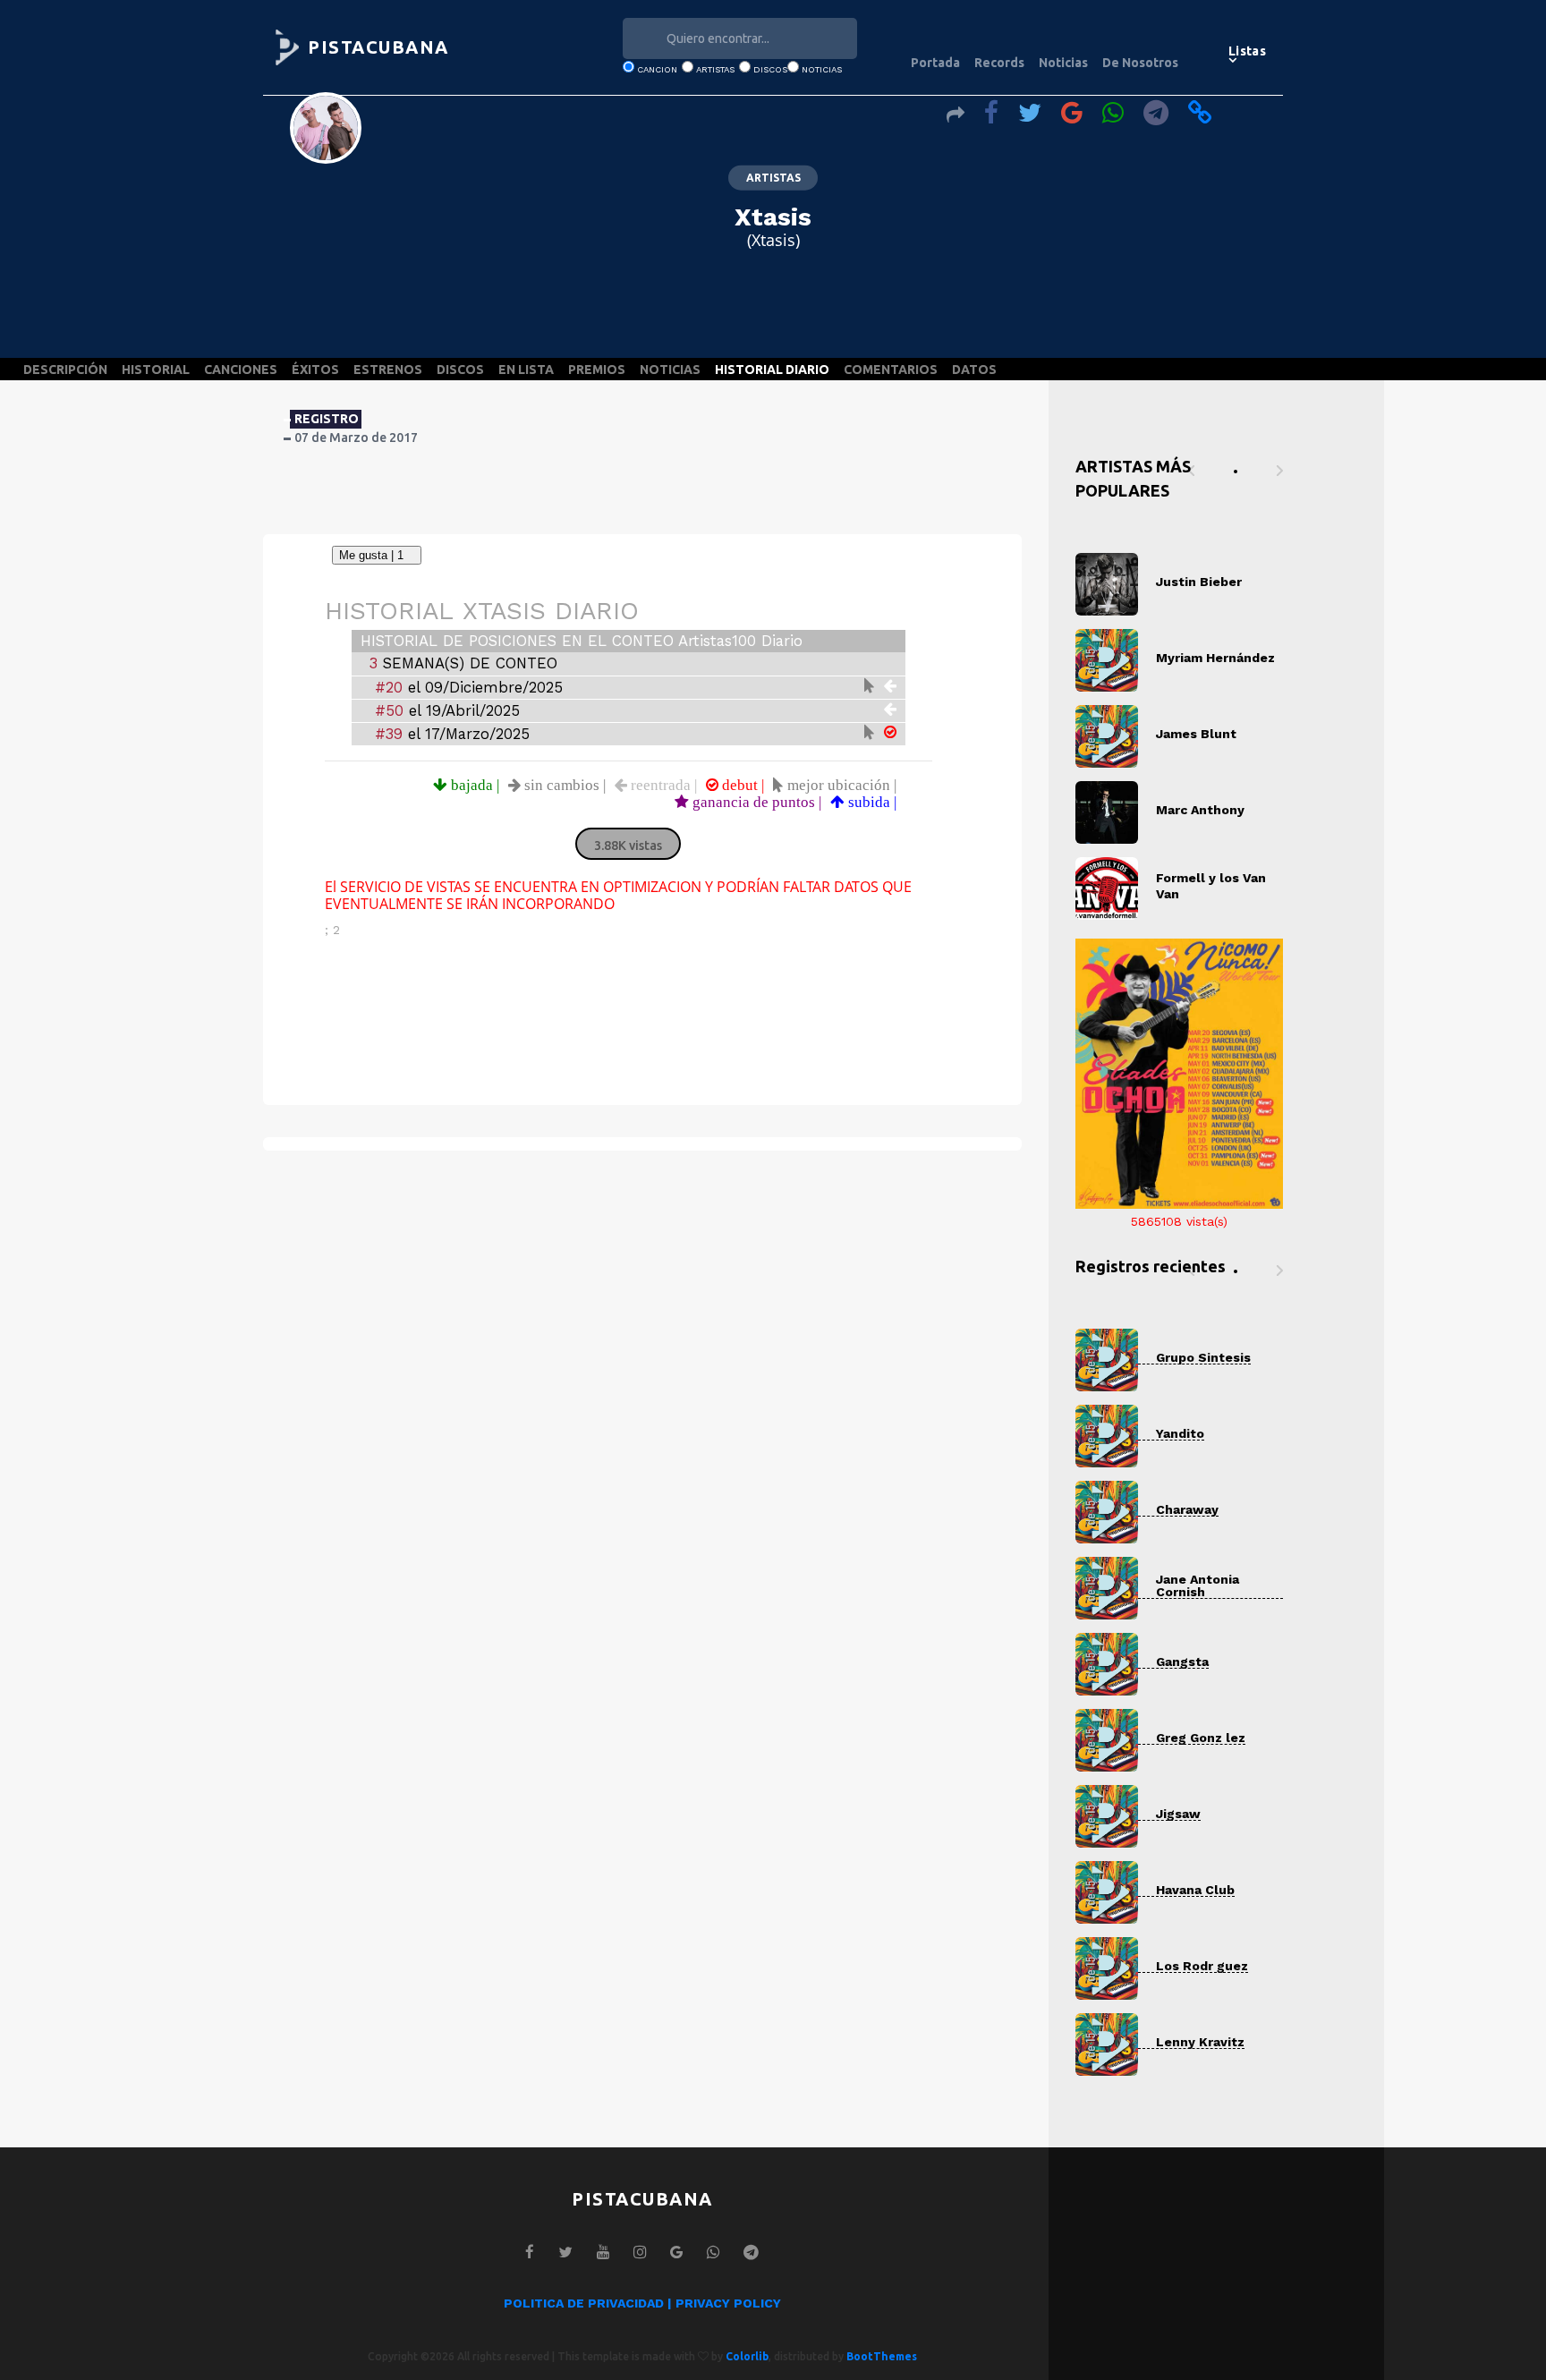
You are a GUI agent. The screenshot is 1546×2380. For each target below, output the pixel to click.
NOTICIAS (670, 370)
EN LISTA (526, 370)
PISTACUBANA (378, 47)
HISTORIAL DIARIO (772, 370)
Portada (935, 63)
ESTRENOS (388, 370)
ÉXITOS (315, 370)
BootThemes (882, 2356)
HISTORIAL (156, 370)
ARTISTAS (773, 178)
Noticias (1063, 63)
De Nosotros (1140, 63)
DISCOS (460, 370)
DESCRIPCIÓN (65, 370)
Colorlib (747, 2356)
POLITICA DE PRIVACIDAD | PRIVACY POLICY (642, 2303)
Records (999, 63)
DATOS (974, 370)
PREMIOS (597, 370)
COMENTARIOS (891, 370)
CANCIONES (241, 370)
